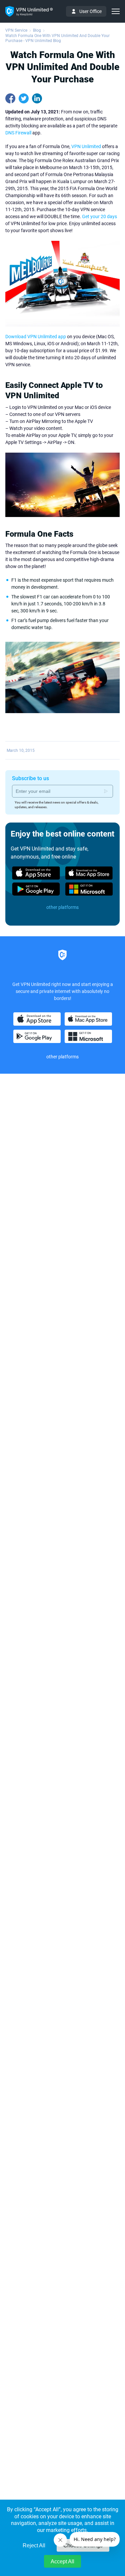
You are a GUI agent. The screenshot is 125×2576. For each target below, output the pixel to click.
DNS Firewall (18, 133)
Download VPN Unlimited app (36, 337)
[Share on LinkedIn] (37, 98)
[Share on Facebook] (10, 98)
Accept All (62, 2561)
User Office (90, 11)
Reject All (34, 2545)
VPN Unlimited (86, 146)
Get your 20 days (99, 216)
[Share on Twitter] (24, 98)
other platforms (62, 907)
